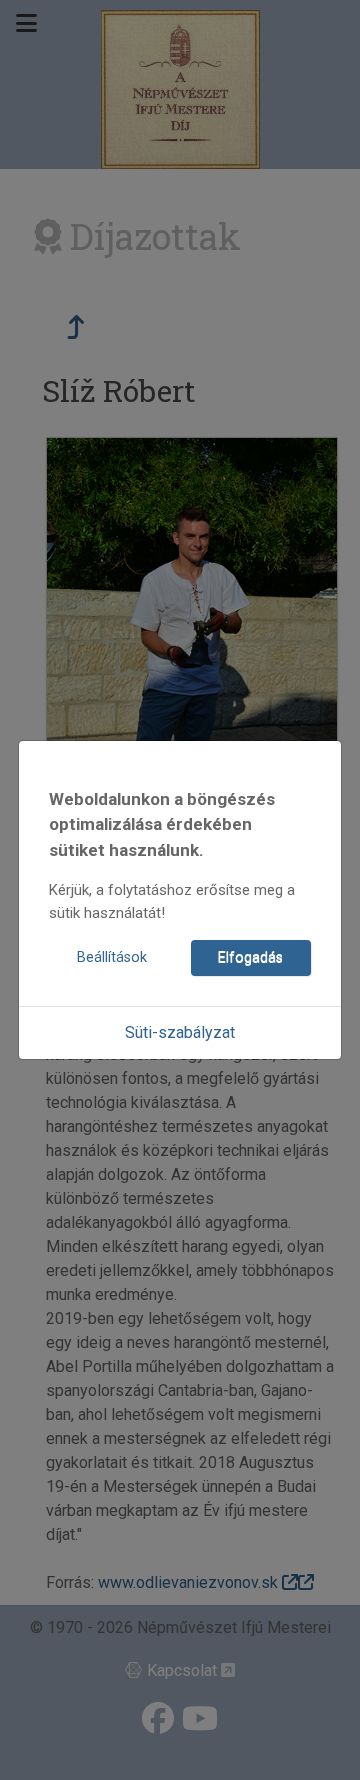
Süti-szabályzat (180, 1032)
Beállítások (112, 957)
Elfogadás (250, 957)
